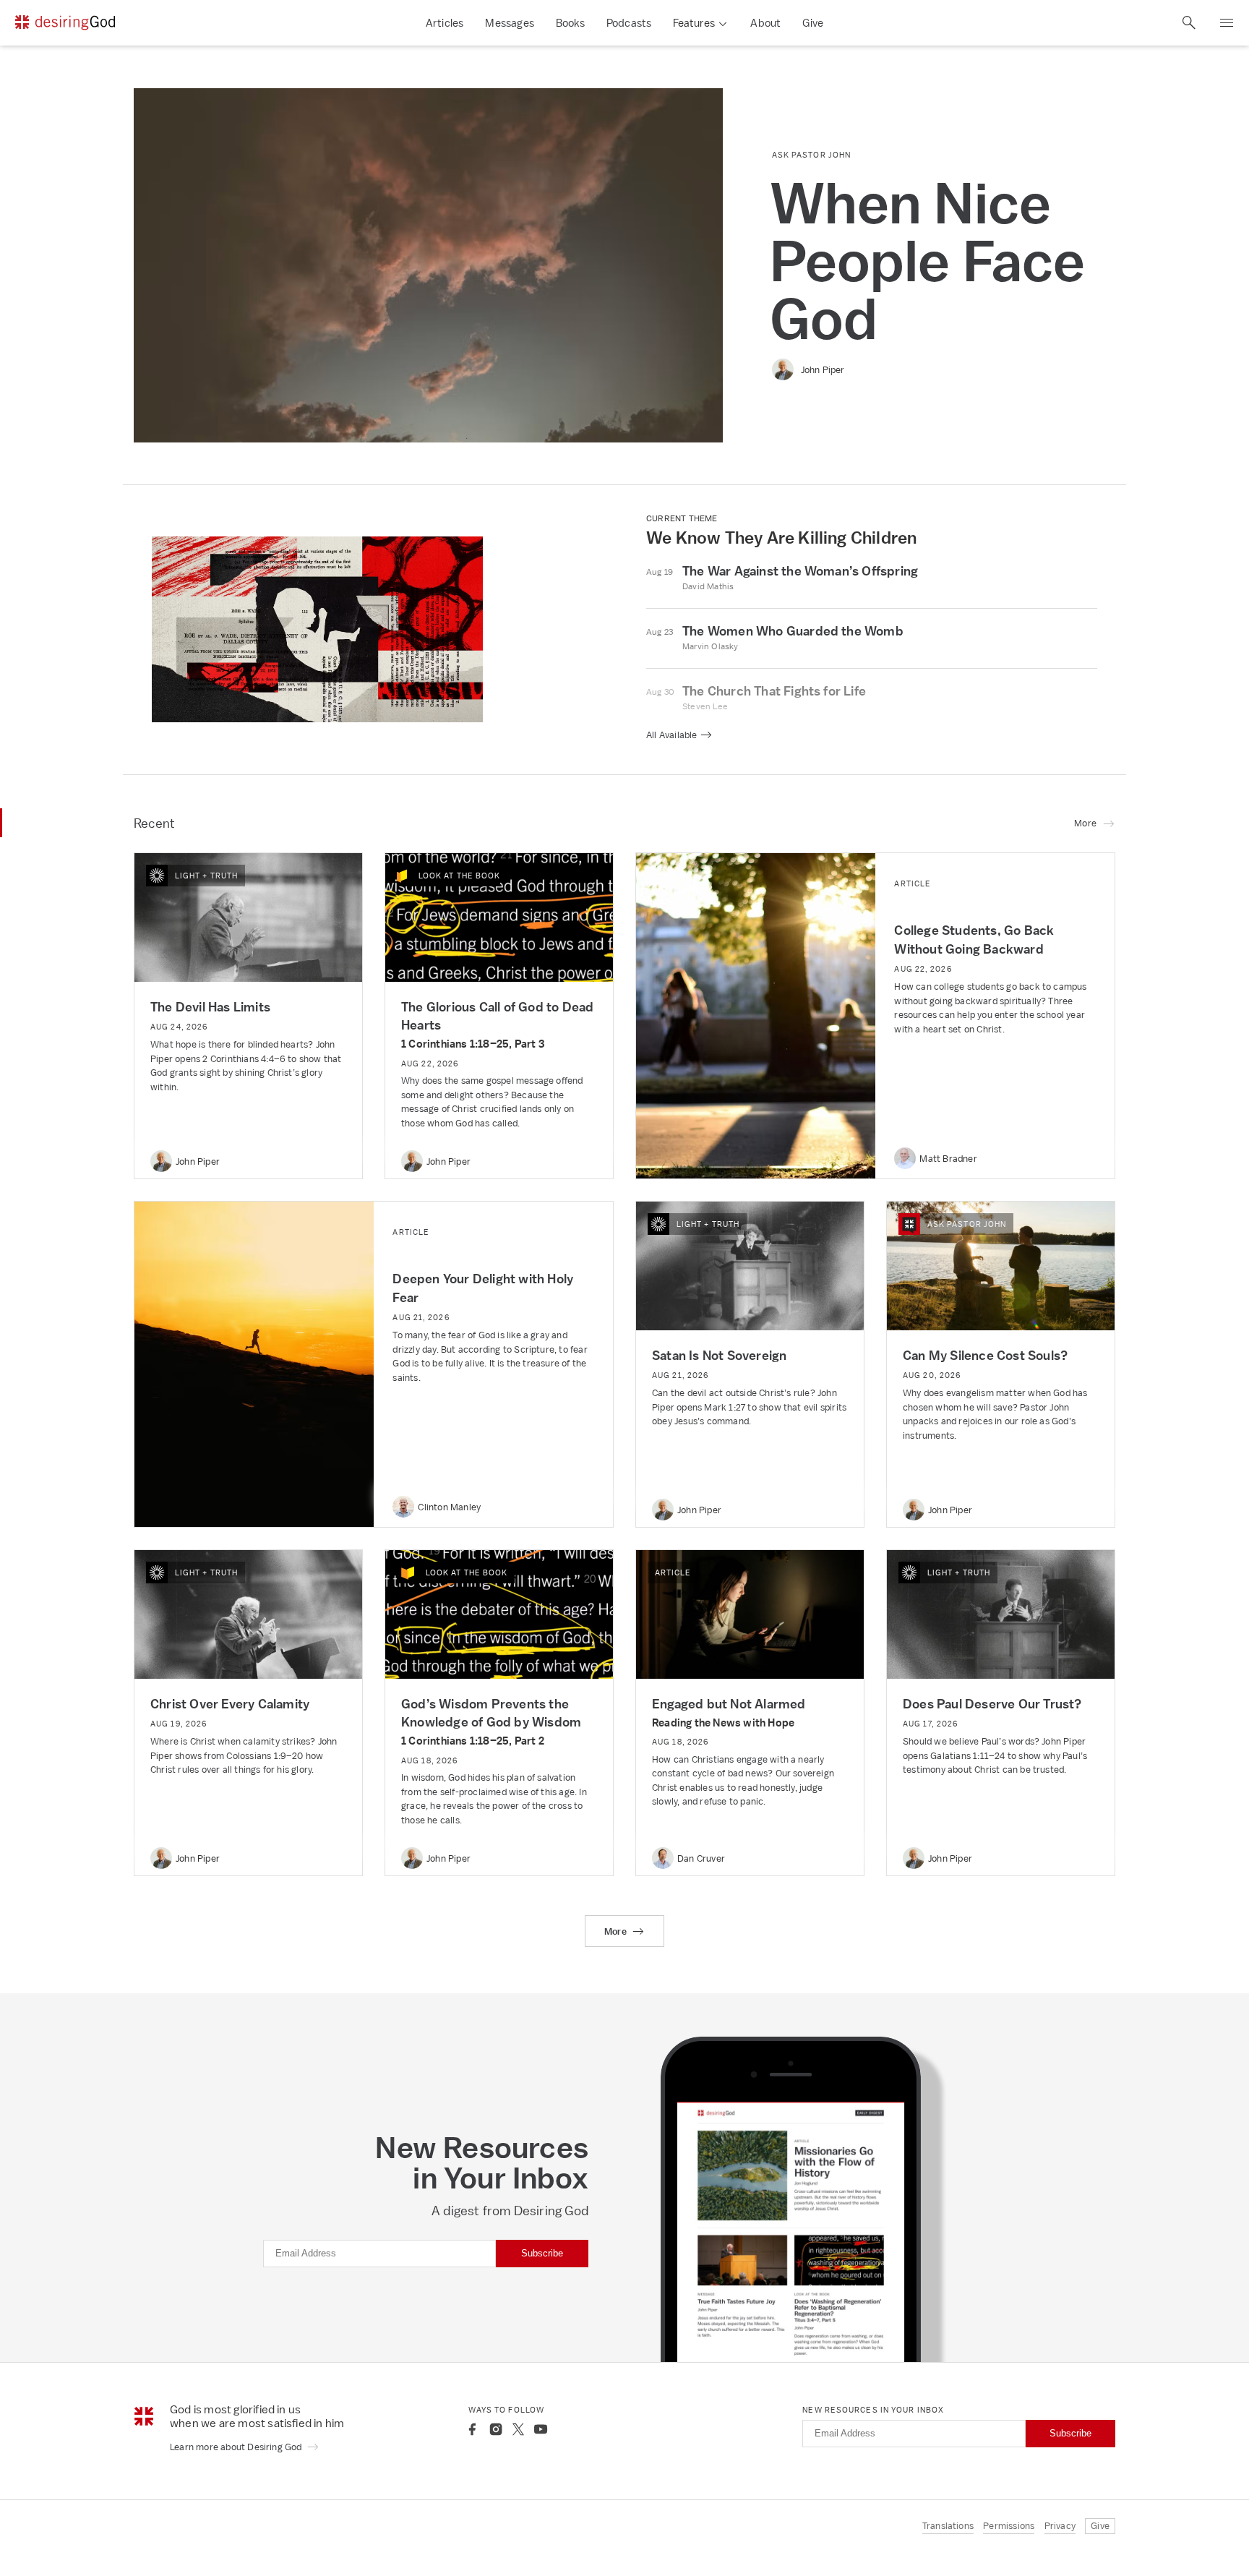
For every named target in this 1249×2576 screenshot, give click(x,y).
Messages (510, 23)
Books (570, 23)
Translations (948, 2526)
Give (813, 23)
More (617, 1931)
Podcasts (629, 23)
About (765, 23)
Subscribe (542, 2253)
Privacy (1060, 2526)
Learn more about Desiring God (237, 2447)
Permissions (1009, 2526)
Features (694, 23)
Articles (445, 23)
